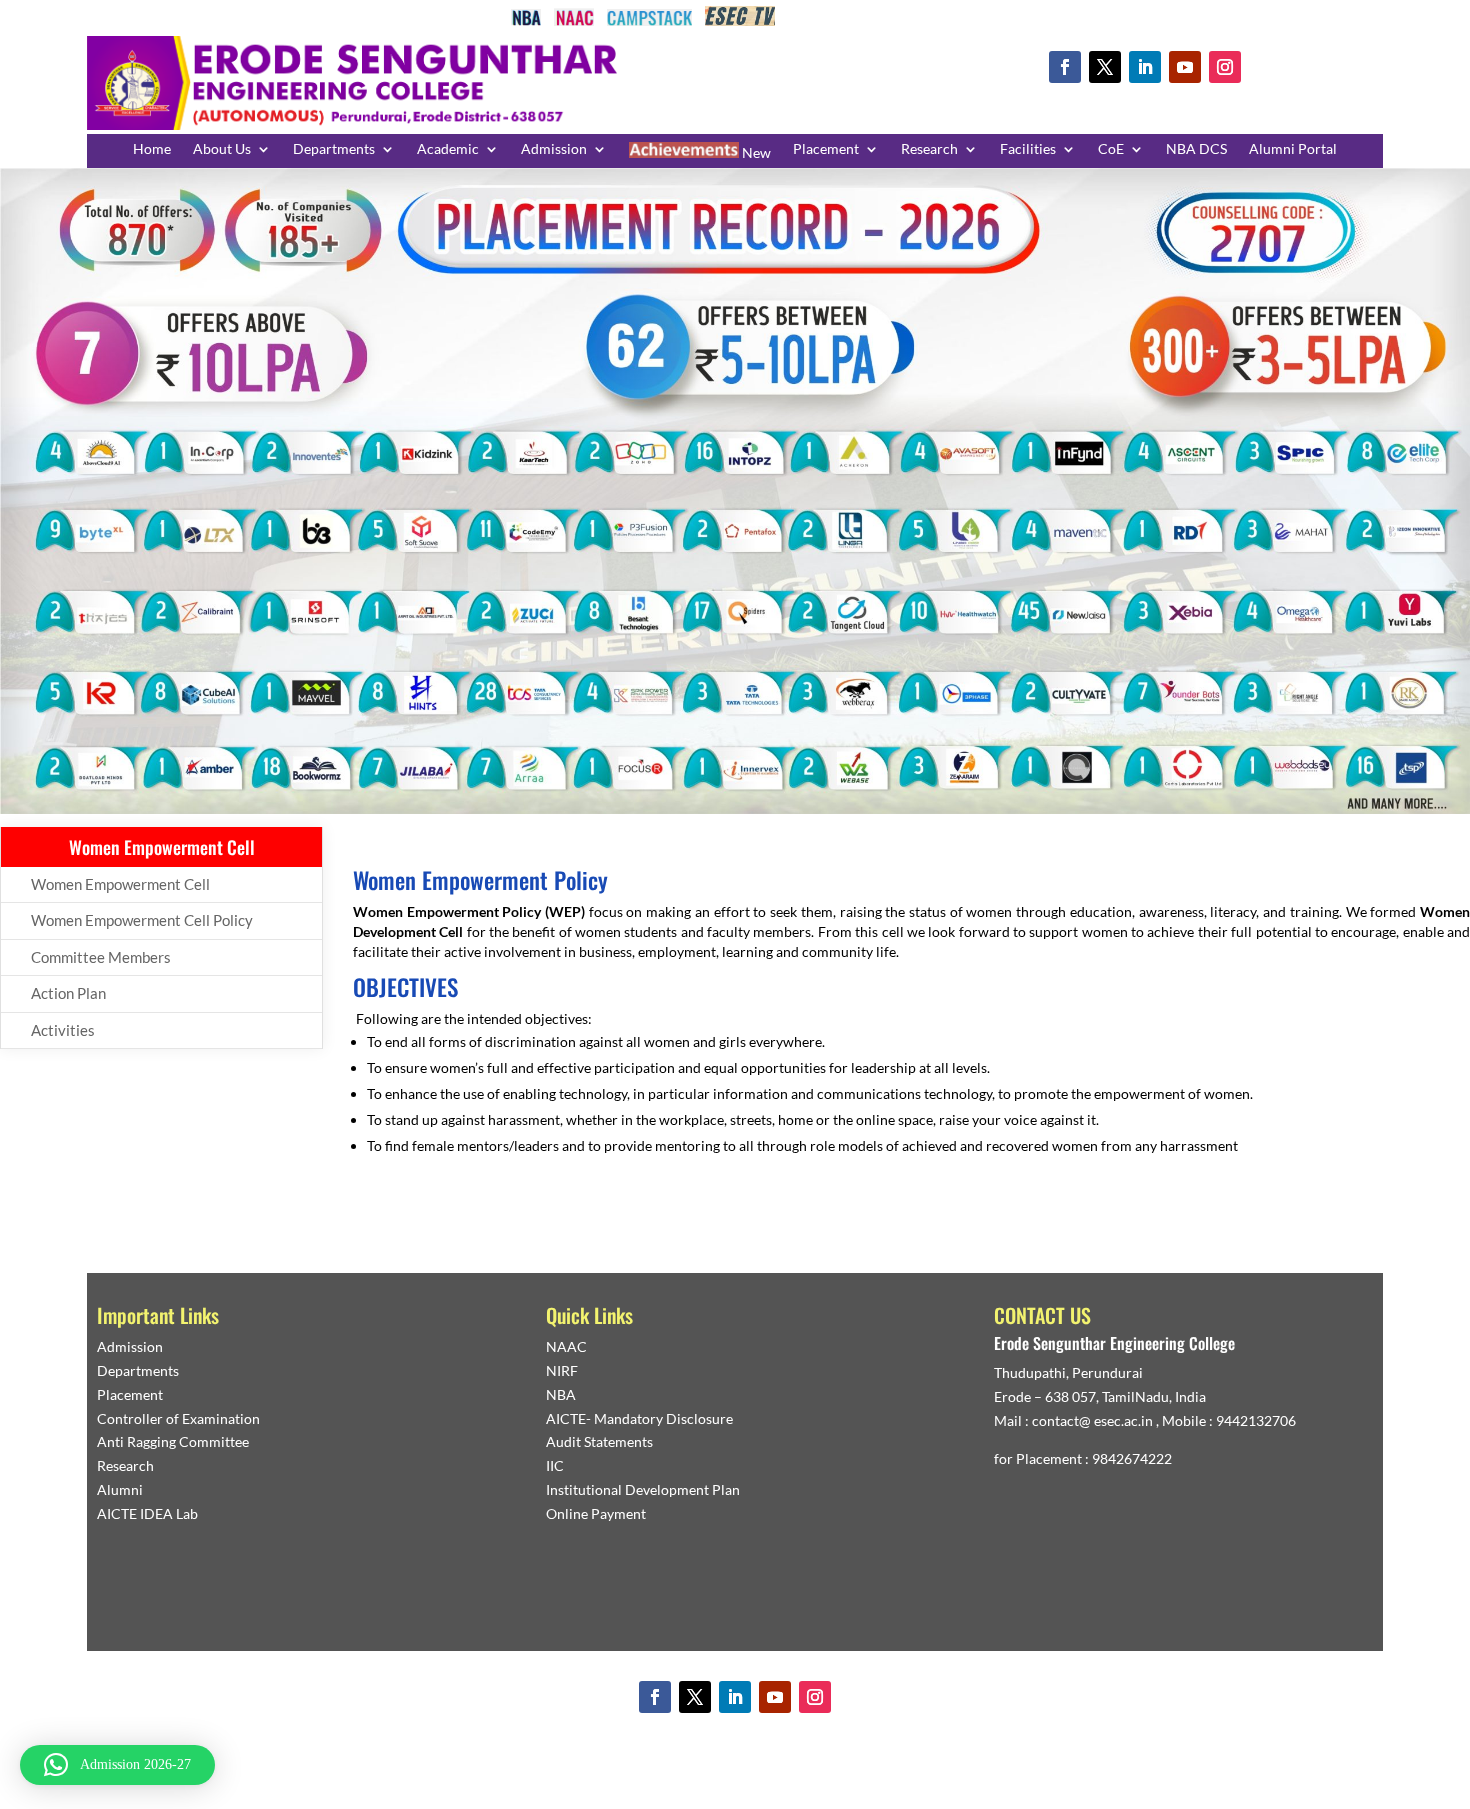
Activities (63, 1030)
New (755, 152)
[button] (117, 1765)
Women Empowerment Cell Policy (142, 920)
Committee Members (101, 957)
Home (152, 149)
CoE (1111, 149)
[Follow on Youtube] (1185, 67)
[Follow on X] (1105, 67)
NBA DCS (1196, 149)
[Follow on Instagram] (1225, 67)
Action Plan (68, 993)
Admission (554, 149)
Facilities (1028, 149)
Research (929, 149)
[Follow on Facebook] (1065, 67)
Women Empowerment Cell (120, 884)
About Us (222, 149)
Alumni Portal (1293, 149)
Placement (826, 149)
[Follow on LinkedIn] (1145, 67)
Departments (334, 149)
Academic (448, 149)
